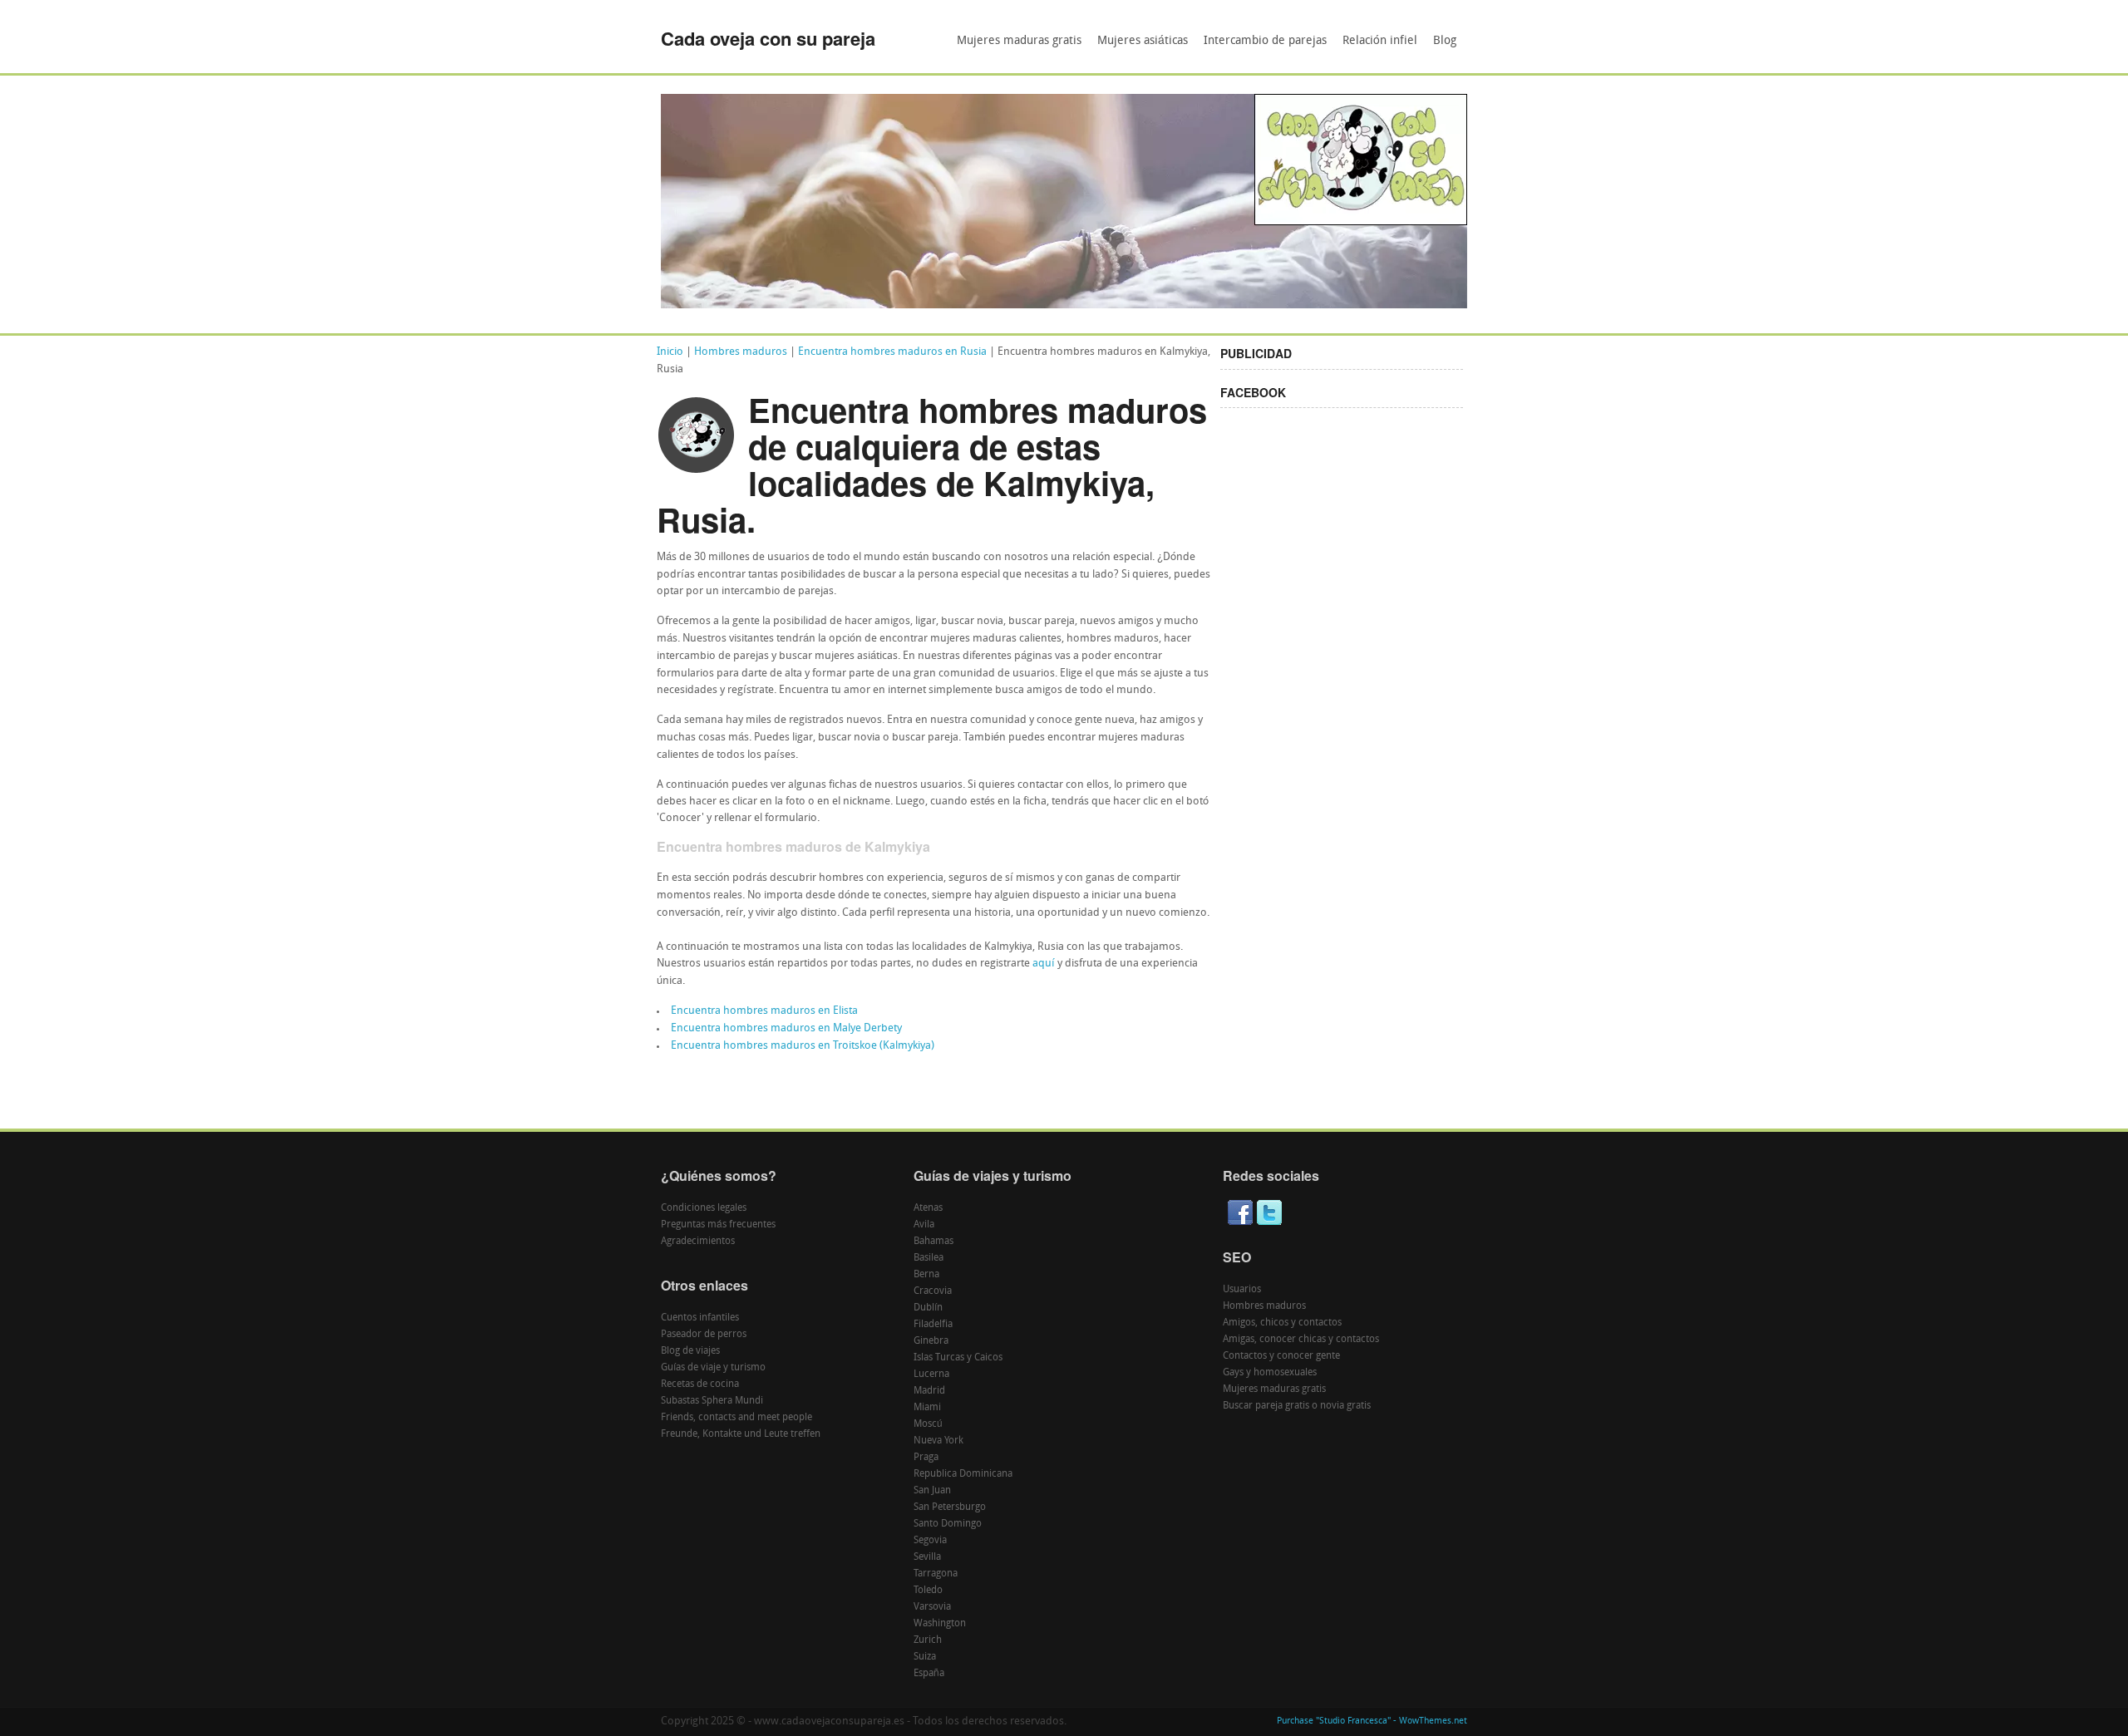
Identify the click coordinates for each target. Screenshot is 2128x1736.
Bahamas (933, 1242)
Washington (940, 1624)
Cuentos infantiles (700, 1318)
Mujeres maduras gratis (1019, 41)
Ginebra (931, 1341)
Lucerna (931, 1375)
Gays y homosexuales (1270, 1373)
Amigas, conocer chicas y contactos (1301, 1340)
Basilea (929, 1258)
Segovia (930, 1541)
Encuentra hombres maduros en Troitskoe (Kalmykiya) (803, 1046)
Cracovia (933, 1291)
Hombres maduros (741, 352)
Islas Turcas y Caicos (958, 1358)
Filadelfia (933, 1325)
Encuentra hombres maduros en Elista (764, 1011)
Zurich (928, 1640)
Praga (926, 1458)
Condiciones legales (704, 1208)
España (929, 1674)
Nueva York (938, 1441)
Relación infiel (1380, 41)
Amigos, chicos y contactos (1282, 1323)
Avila (924, 1225)
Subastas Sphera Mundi (712, 1401)
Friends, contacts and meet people (736, 1418)
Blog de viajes (690, 1351)
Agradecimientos (698, 1242)
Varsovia (932, 1607)
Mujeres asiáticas (1143, 41)
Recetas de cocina (700, 1384)
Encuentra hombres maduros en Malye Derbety (786, 1028)
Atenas (928, 1208)
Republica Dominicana (963, 1474)
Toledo (928, 1591)
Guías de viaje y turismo (713, 1368)
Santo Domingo (948, 1524)
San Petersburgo (950, 1507)
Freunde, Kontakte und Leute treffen (741, 1434)
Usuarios (1242, 1290)
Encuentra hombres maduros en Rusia (892, 352)
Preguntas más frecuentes (718, 1225)
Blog (1445, 41)
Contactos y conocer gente (1281, 1356)
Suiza (925, 1657)
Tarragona (936, 1574)
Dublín (928, 1308)
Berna (926, 1275)
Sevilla (927, 1557)
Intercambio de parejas (1265, 41)
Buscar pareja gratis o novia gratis (1297, 1406)
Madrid (929, 1391)
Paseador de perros (704, 1335)
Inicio (670, 352)
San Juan (932, 1491)
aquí (1044, 964)
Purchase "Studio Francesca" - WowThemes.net (1372, 1721)
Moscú (928, 1424)
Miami (927, 1408)
